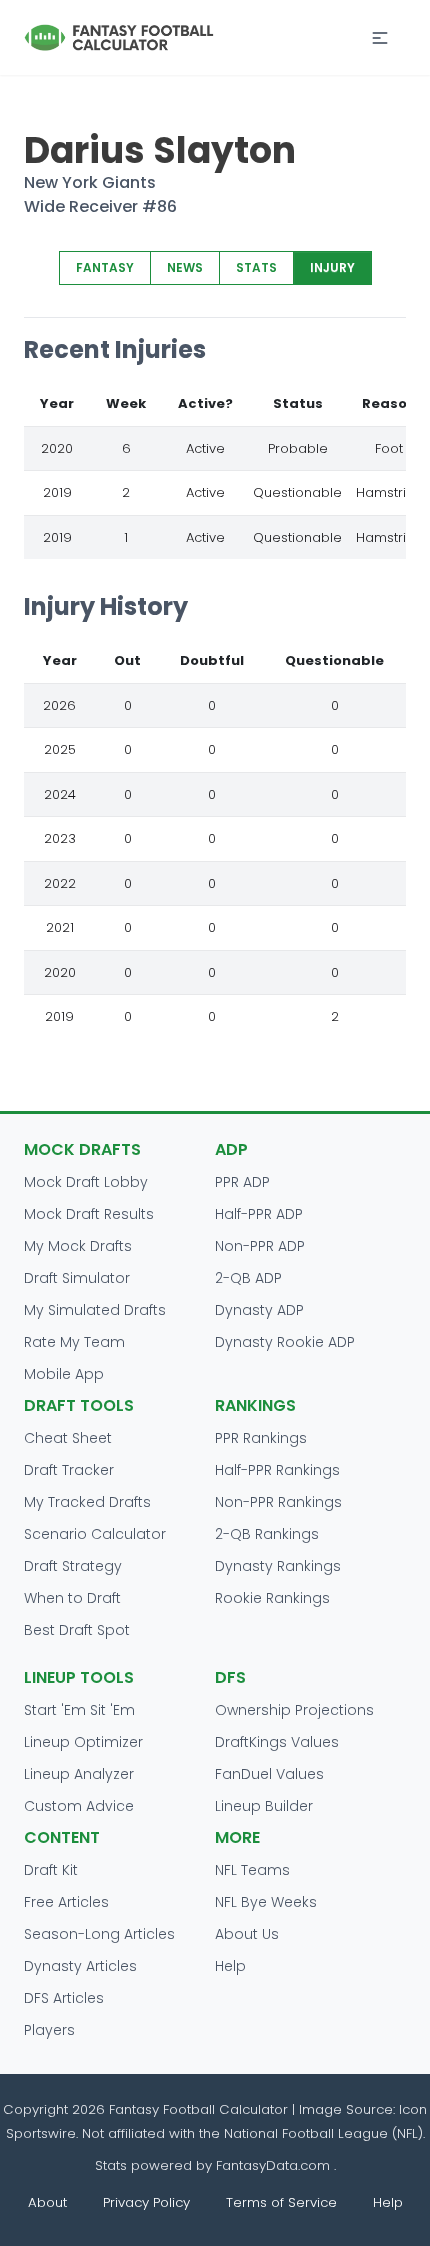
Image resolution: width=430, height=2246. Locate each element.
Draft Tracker (69, 1470)
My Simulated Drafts (95, 1310)
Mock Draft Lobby (86, 1182)
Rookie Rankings (272, 1598)
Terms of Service (281, 2202)
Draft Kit (51, 1870)
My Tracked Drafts (87, 1502)
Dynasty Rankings (278, 1566)
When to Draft (72, 1598)
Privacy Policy (146, 2202)
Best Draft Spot (77, 1630)
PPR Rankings (261, 1438)
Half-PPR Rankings (277, 1470)
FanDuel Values (269, 1774)
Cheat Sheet (68, 1438)
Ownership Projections (294, 1710)
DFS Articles (64, 1998)
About (47, 2202)
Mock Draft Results (89, 1214)
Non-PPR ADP (260, 1246)
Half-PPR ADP (259, 1214)
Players (49, 2030)
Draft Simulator (77, 1278)
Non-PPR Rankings (278, 1502)
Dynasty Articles (80, 1966)
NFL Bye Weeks (266, 1902)
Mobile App (64, 1374)
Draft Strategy (73, 1566)
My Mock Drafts (78, 1246)
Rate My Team (74, 1342)
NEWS (185, 267)
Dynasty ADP (259, 1310)
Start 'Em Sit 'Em (79, 1710)
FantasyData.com (275, 2165)
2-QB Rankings (267, 1534)
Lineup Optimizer (83, 1742)
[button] (380, 38)
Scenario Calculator (95, 1534)
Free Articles (66, 1902)
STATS (256, 267)
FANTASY (105, 267)
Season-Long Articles (99, 1934)
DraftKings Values (277, 1742)
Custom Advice (79, 1806)
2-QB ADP (248, 1278)
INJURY (332, 267)
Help (230, 1966)
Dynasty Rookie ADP (285, 1342)
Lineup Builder (264, 1806)
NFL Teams (252, 1870)
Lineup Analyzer (79, 1774)
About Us (247, 1934)
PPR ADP (242, 1182)
